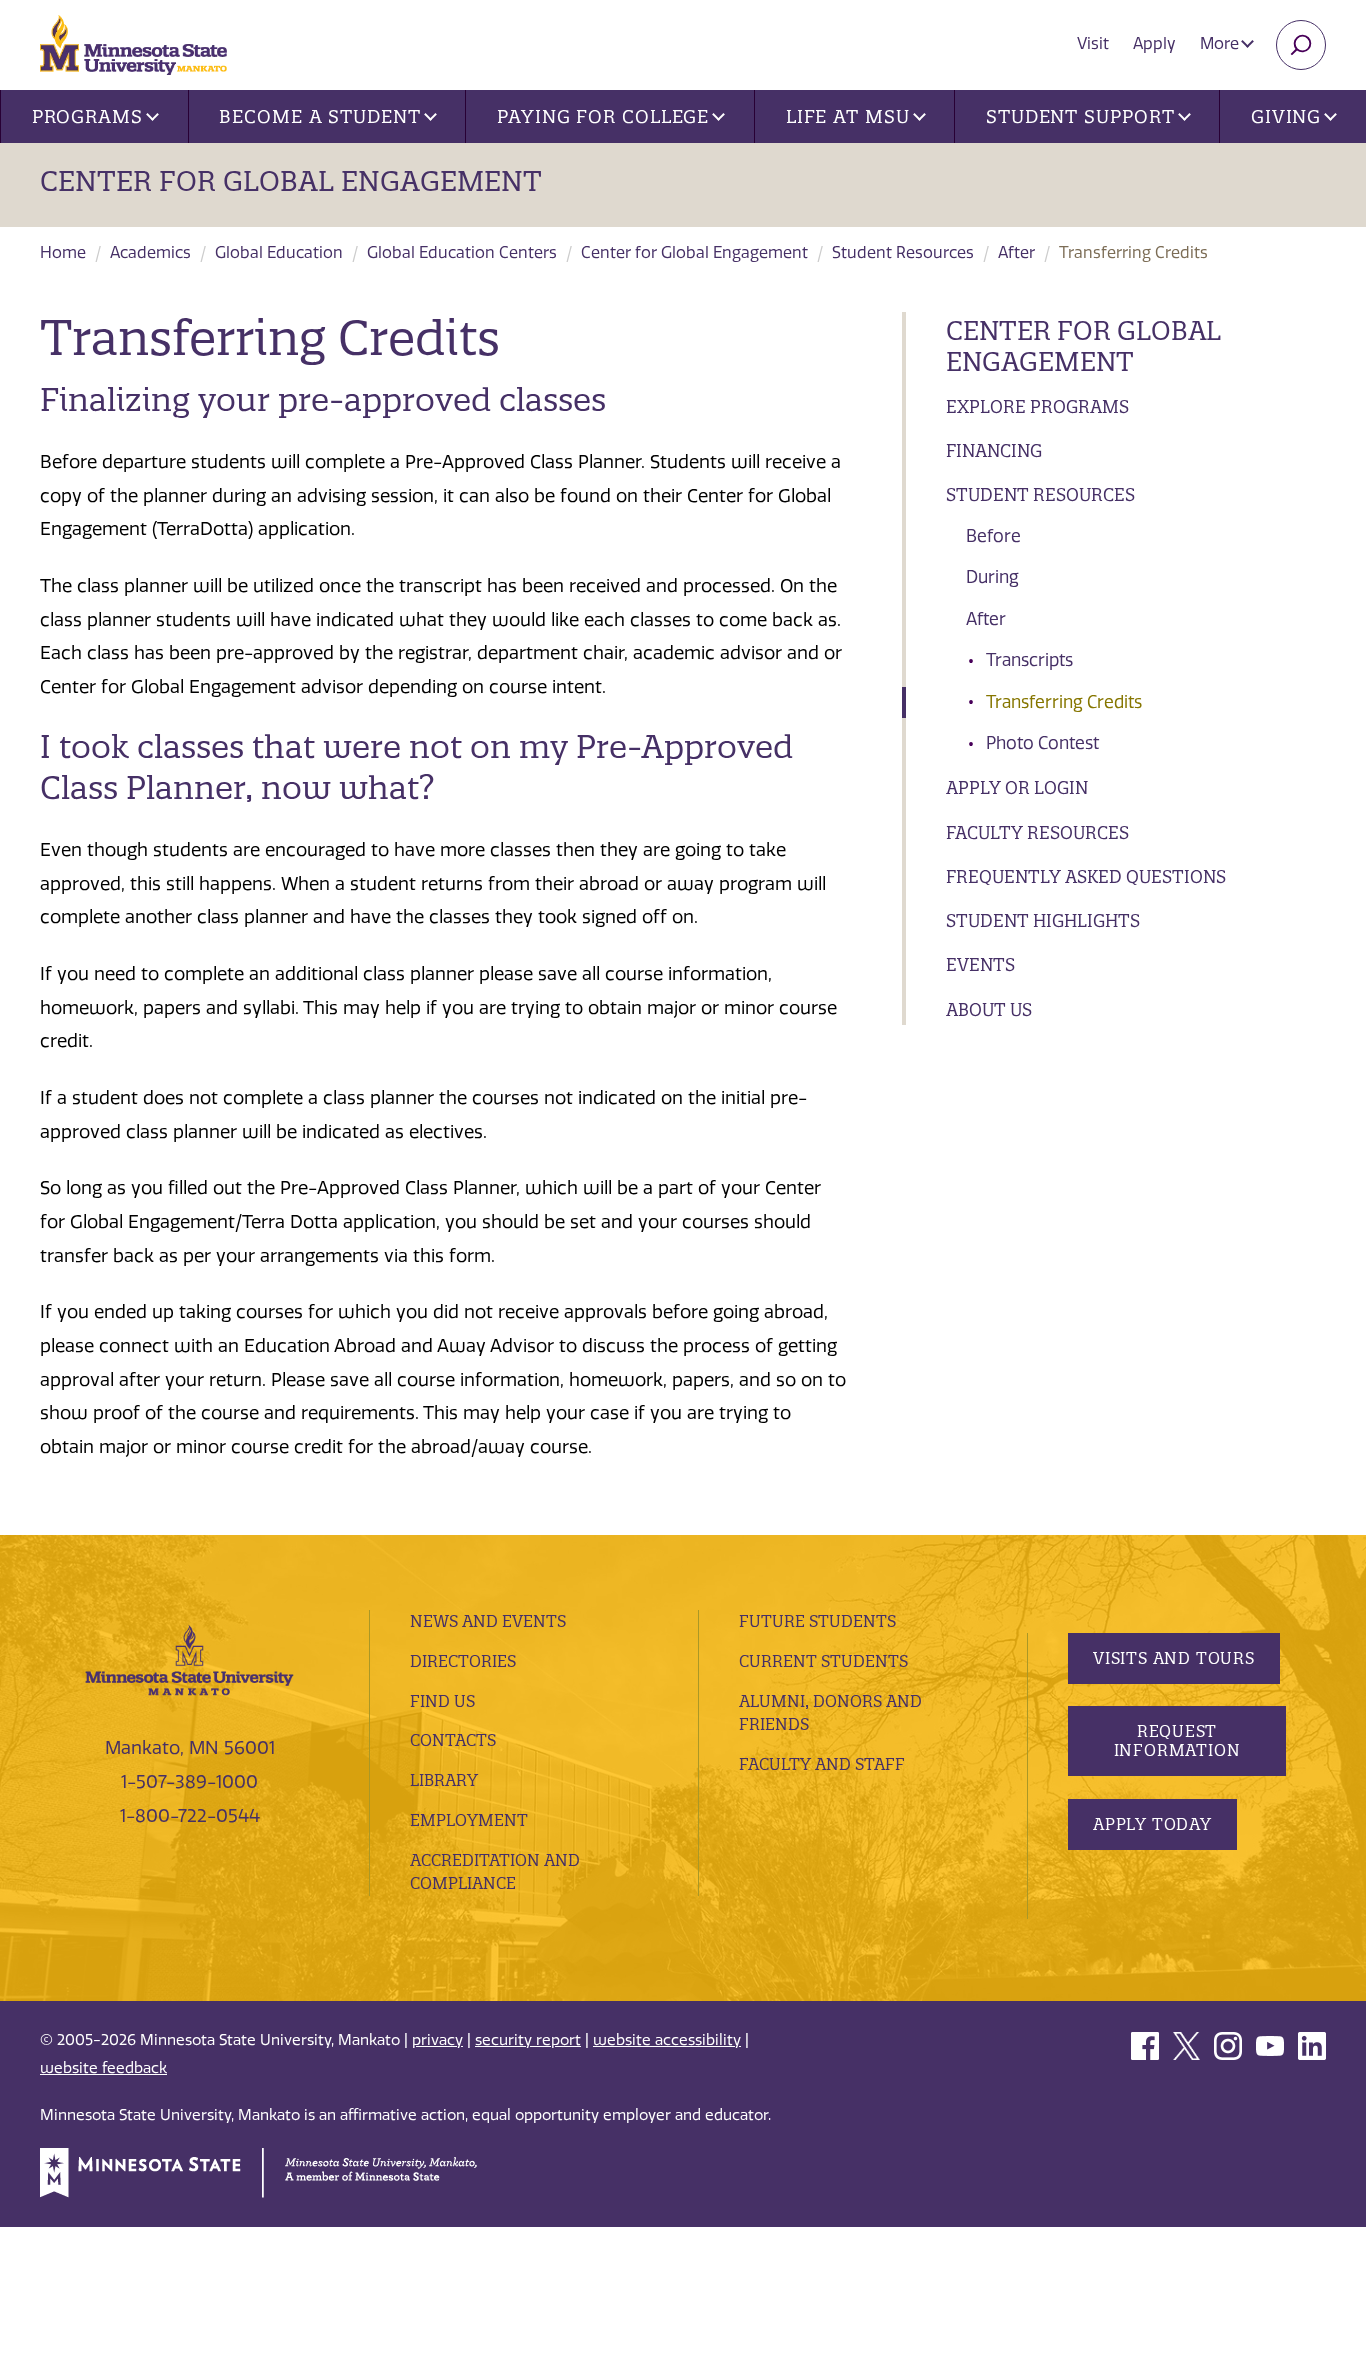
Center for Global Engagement (291, 181)
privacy (437, 2040)
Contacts (453, 1740)
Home (63, 252)
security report (528, 2040)
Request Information (1177, 1740)
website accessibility (667, 2040)
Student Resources (903, 252)
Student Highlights (1043, 920)
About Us (989, 1009)
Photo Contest (1042, 743)
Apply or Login (1017, 787)
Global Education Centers (462, 252)
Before (993, 536)
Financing (994, 450)
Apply (1154, 43)
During (992, 577)
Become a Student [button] (319, 116)
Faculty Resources (1037, 832)
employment (469, 1820)
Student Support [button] (1080, 116)
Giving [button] (1286, 116)
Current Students (823, 1661)
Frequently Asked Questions (1086, 876)
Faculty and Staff (822, 1764)
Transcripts (1029, 660)
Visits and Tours (1174, 1658)
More (1221, 43)
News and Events (488, 1621)
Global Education (279, 252)
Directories (463, 1661)
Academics (150, 252)
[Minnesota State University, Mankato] (189, 1659)
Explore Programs (1037, 406)
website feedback (103, 2068)
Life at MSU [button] (848, 116)
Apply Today (1152, 1824)
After (1016, 252)
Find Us (442, 1701)
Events (980, 964)
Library (444, 1780)
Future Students (817, 1621)
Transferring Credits (1064, 702)
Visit (1093, 43)
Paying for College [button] (603, 116)
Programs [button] (87, 116)
